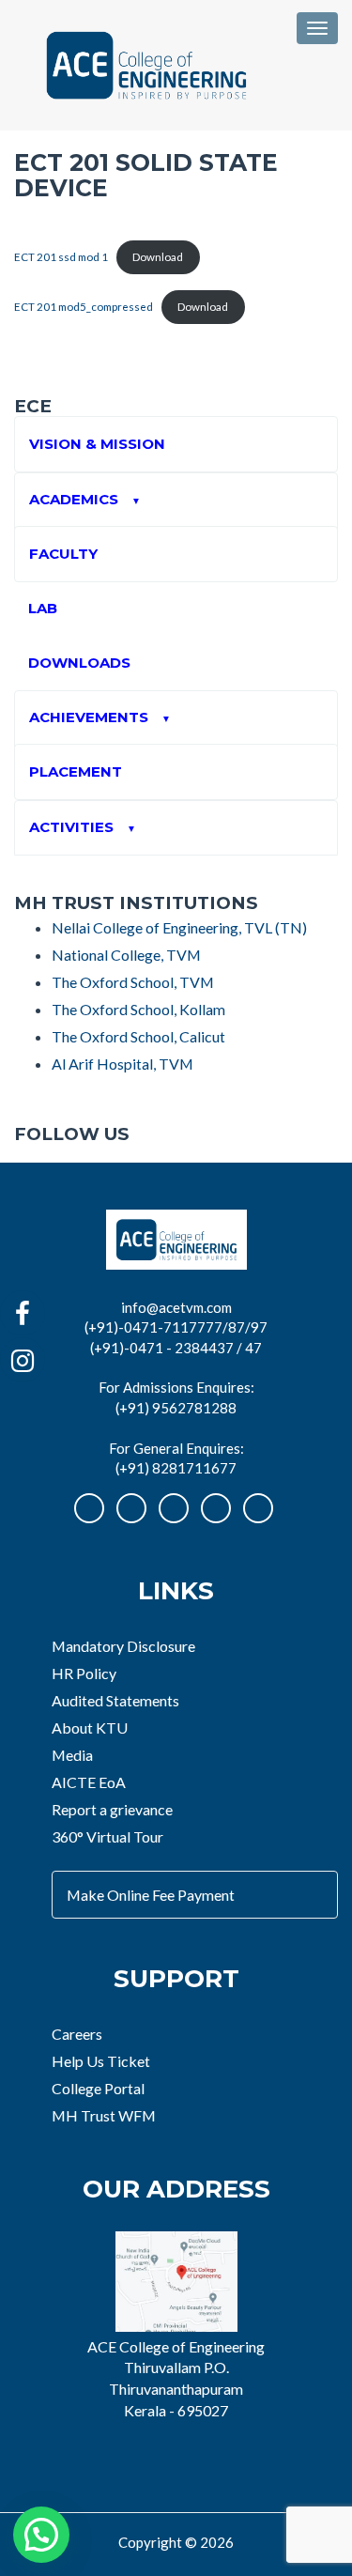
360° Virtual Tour (107, 1836)
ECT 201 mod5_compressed (84, 307)
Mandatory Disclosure (123, 1646)
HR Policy (84, 1673)
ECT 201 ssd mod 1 (61, 257)
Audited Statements (115, 1700)
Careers (77, 2034)
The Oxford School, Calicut (138, 1036)
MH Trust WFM (104, 2115)
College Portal (98, 2088)
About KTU (90, 1728)
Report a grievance (112, 1809)
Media (72, 1755)
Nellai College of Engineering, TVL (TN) (179, 927)
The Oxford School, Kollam (138, 1009)
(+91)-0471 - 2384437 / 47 (176, 1348)
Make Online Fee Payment (151, 1895)
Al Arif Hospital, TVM (122, 1064)
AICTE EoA (89, 1782)
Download (158, 257)
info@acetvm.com (176, 1307)
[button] (41, 2535)
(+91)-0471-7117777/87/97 (176, 1327)
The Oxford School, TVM (133, 982)
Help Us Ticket (101, 2061)
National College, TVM (126, 955)
